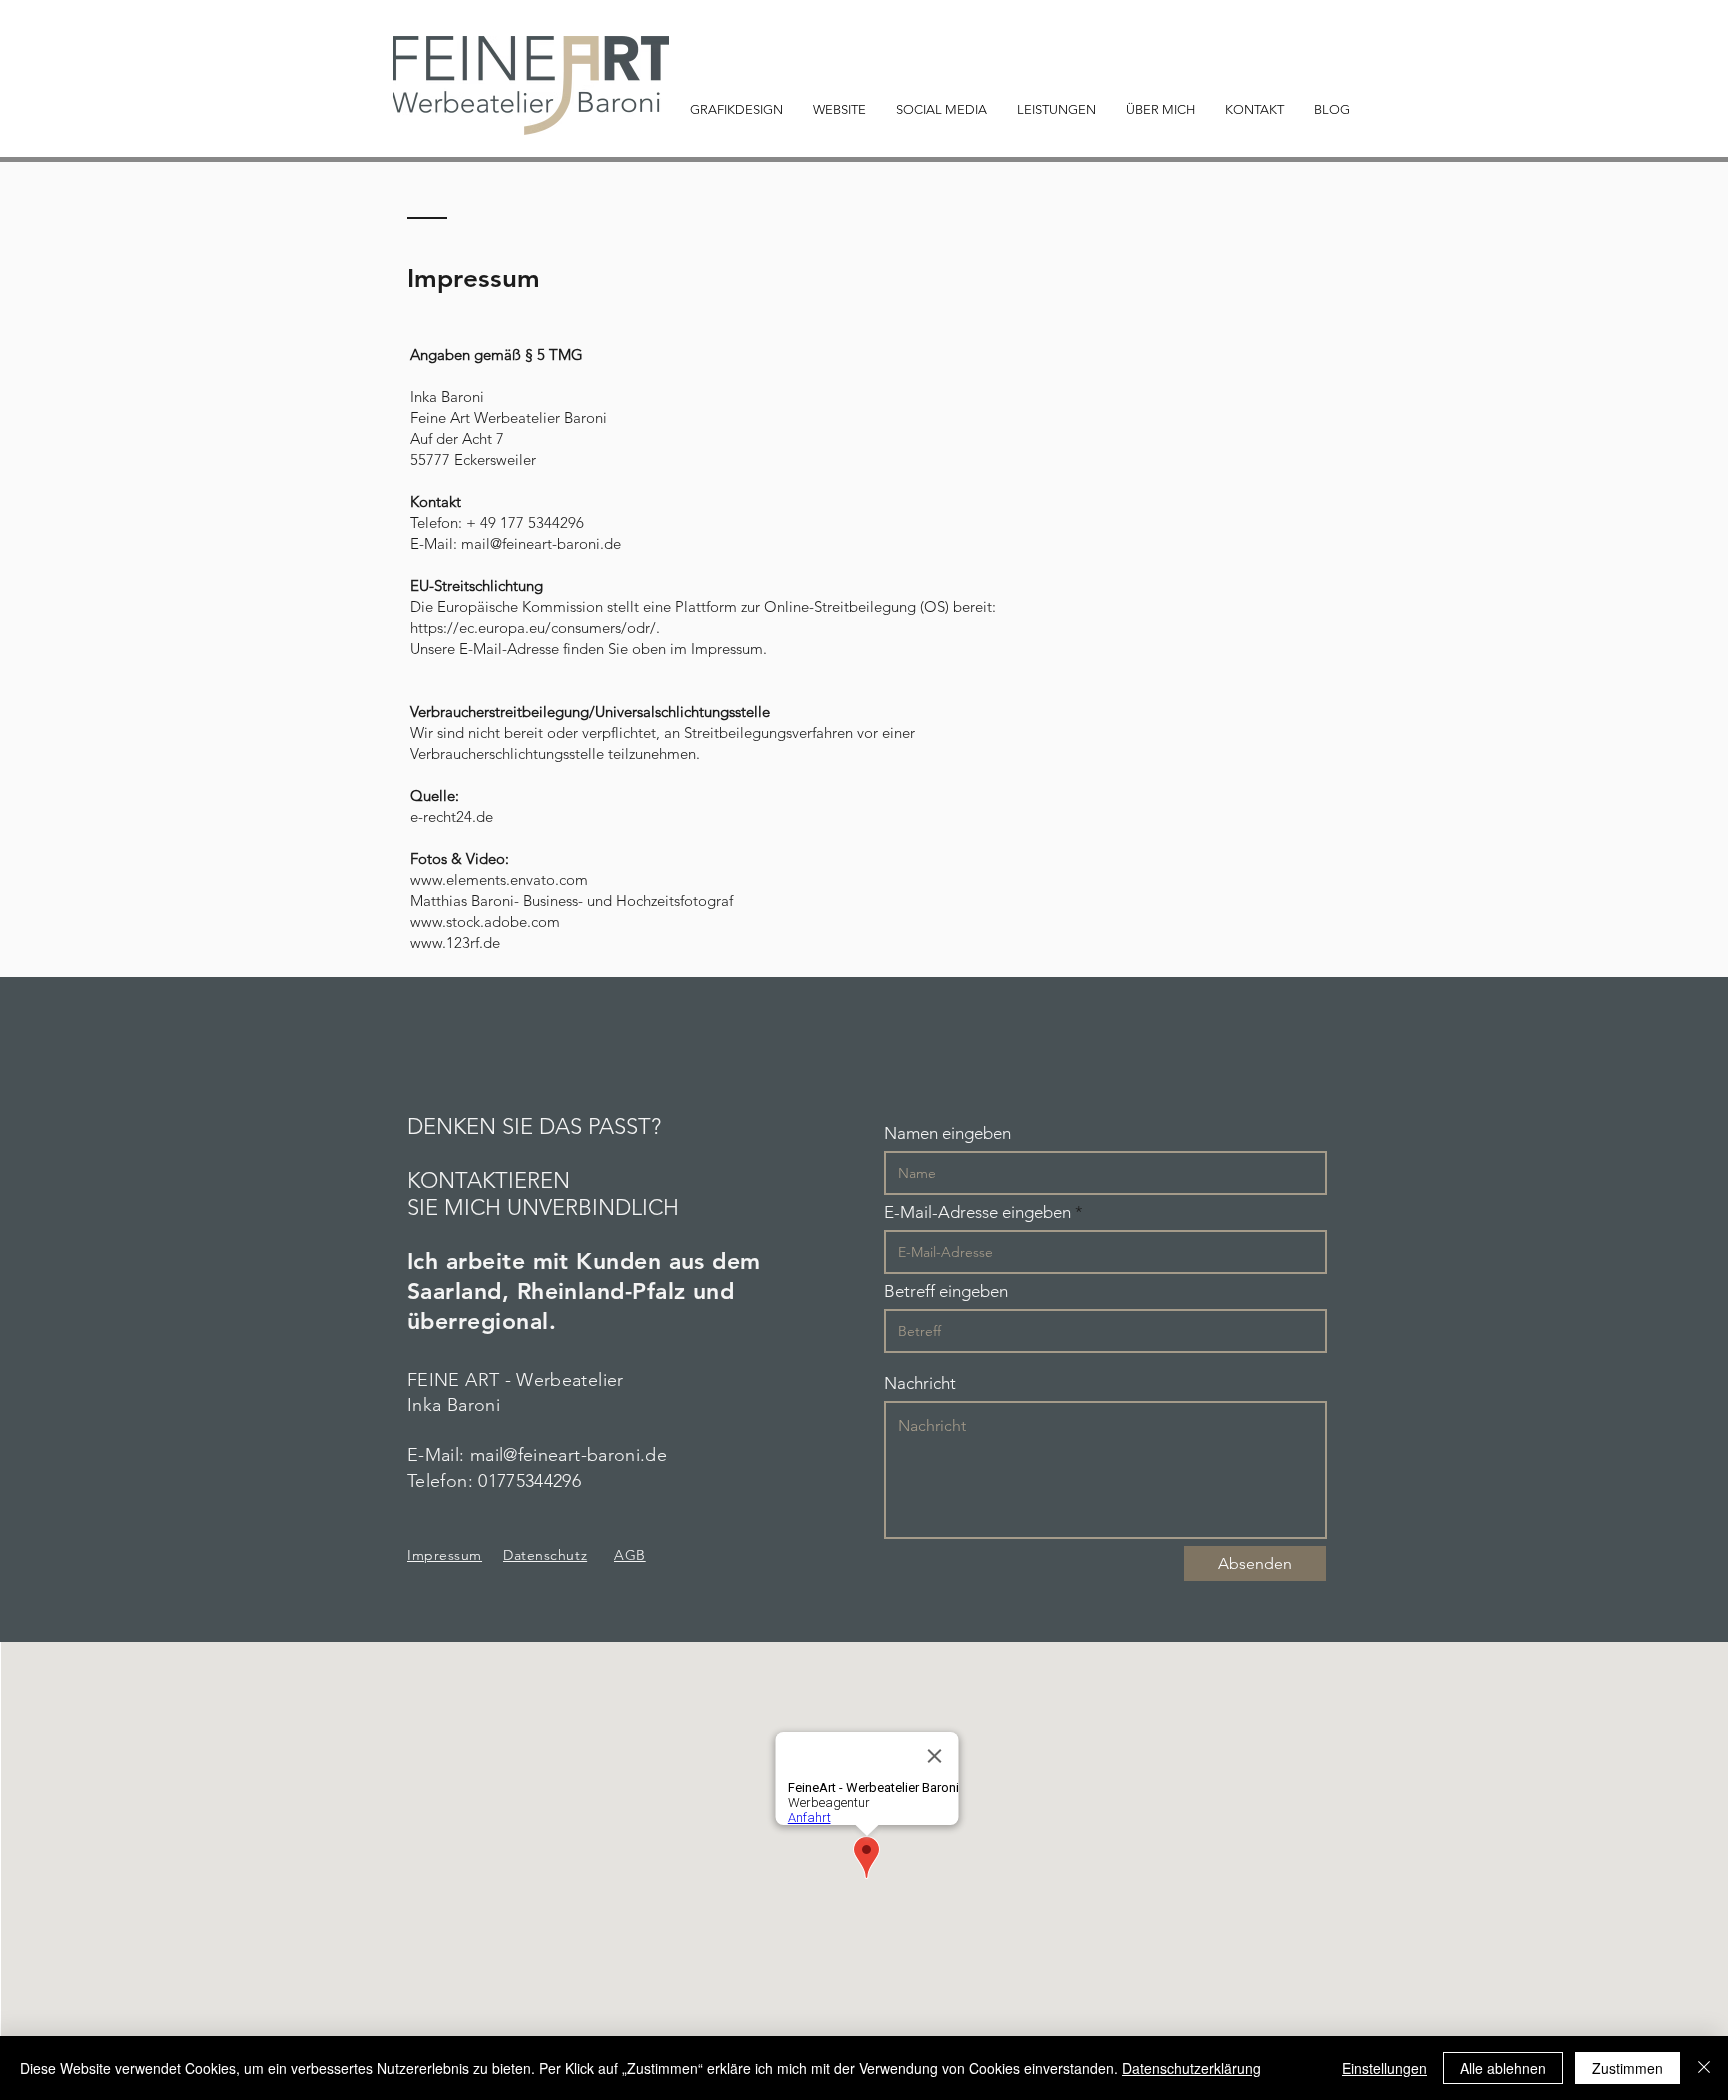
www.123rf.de (455, 942)
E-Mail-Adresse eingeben (977, 1212)
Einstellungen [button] (1384, 2068)
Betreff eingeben (946, 1291)
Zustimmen (1627, 2068)
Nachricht (920, 1383)
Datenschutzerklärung (1191, 2068)
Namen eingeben (947, 1133)
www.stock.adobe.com (485, 921)
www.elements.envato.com (499, 879)
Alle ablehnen (1503, 2068)
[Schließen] (1704, 2068)
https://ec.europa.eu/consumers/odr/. (535, 627)
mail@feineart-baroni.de (541, 543)
